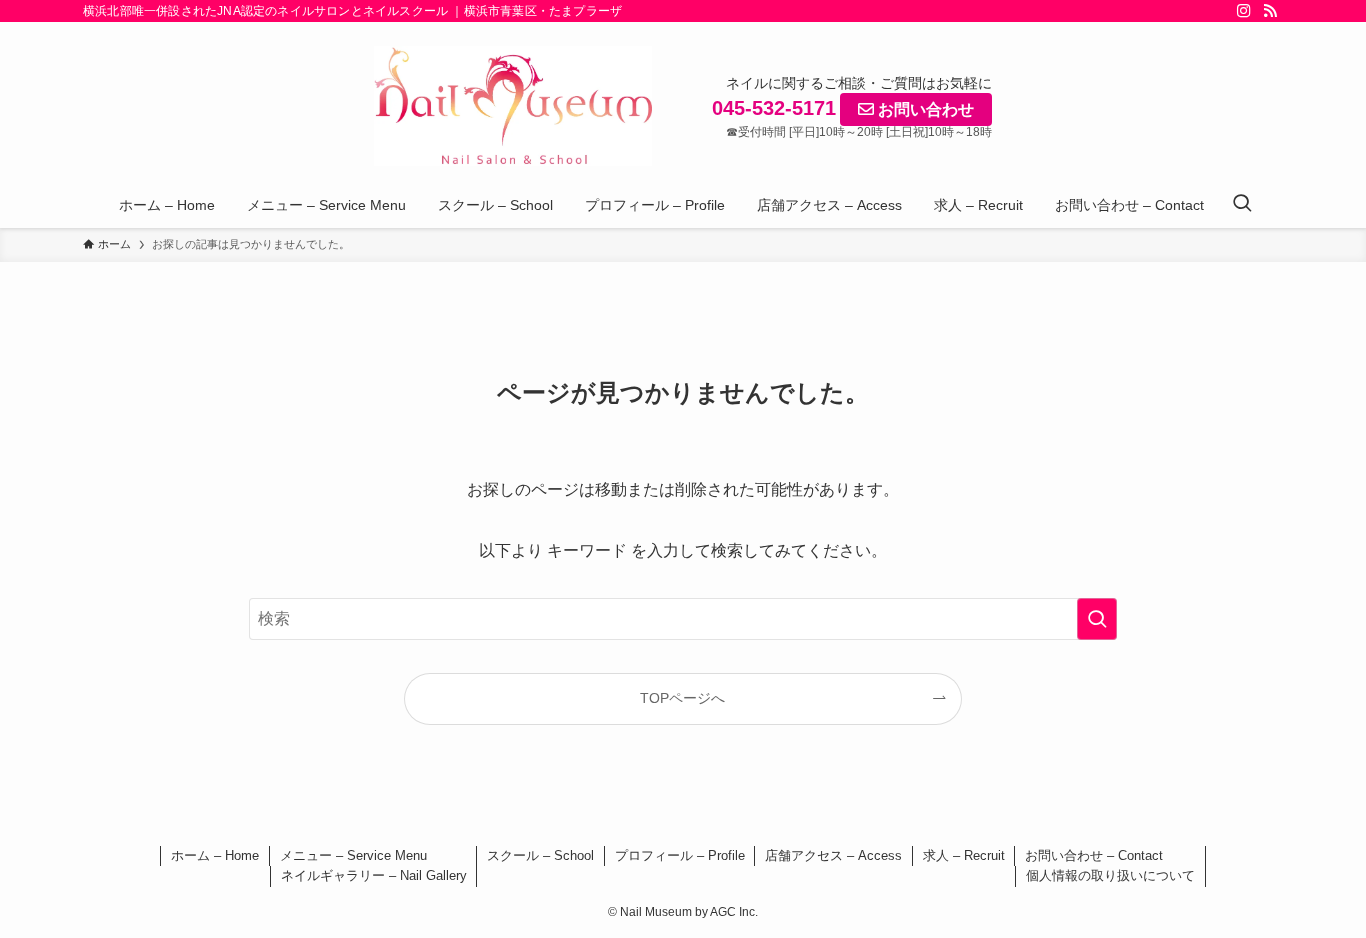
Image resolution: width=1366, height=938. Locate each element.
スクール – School (540, 855)
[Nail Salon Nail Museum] (513, 106)
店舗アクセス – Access (833, 855)
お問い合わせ (924, 109)
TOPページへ (682, 698)
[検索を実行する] (1097, 619)
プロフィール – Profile (680, 855)
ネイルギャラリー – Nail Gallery (374, 875)
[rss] (1270, 11)
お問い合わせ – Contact (1094, 855)
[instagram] (1244, 11)
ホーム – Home (215, 855)
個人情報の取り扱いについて (1110, 875)
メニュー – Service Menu (353, 855)
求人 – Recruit (964, 855)
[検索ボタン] (1242, 205)
